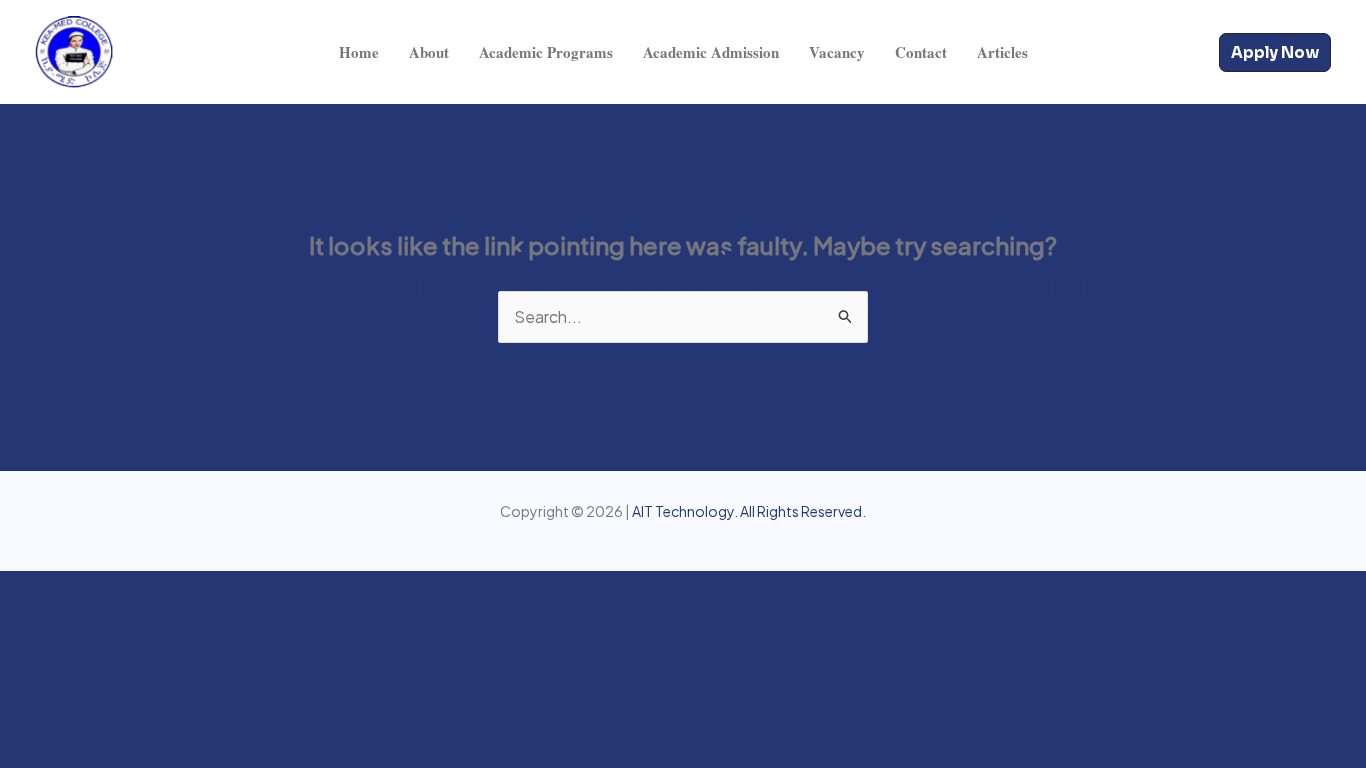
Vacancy (837, 52)
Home (359, 52)
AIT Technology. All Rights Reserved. (749, 511)
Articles (1002, 52)
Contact (921, 52)
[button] (1275, 52)
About (429, 52)
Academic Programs (546, 52)
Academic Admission (711, 52)
